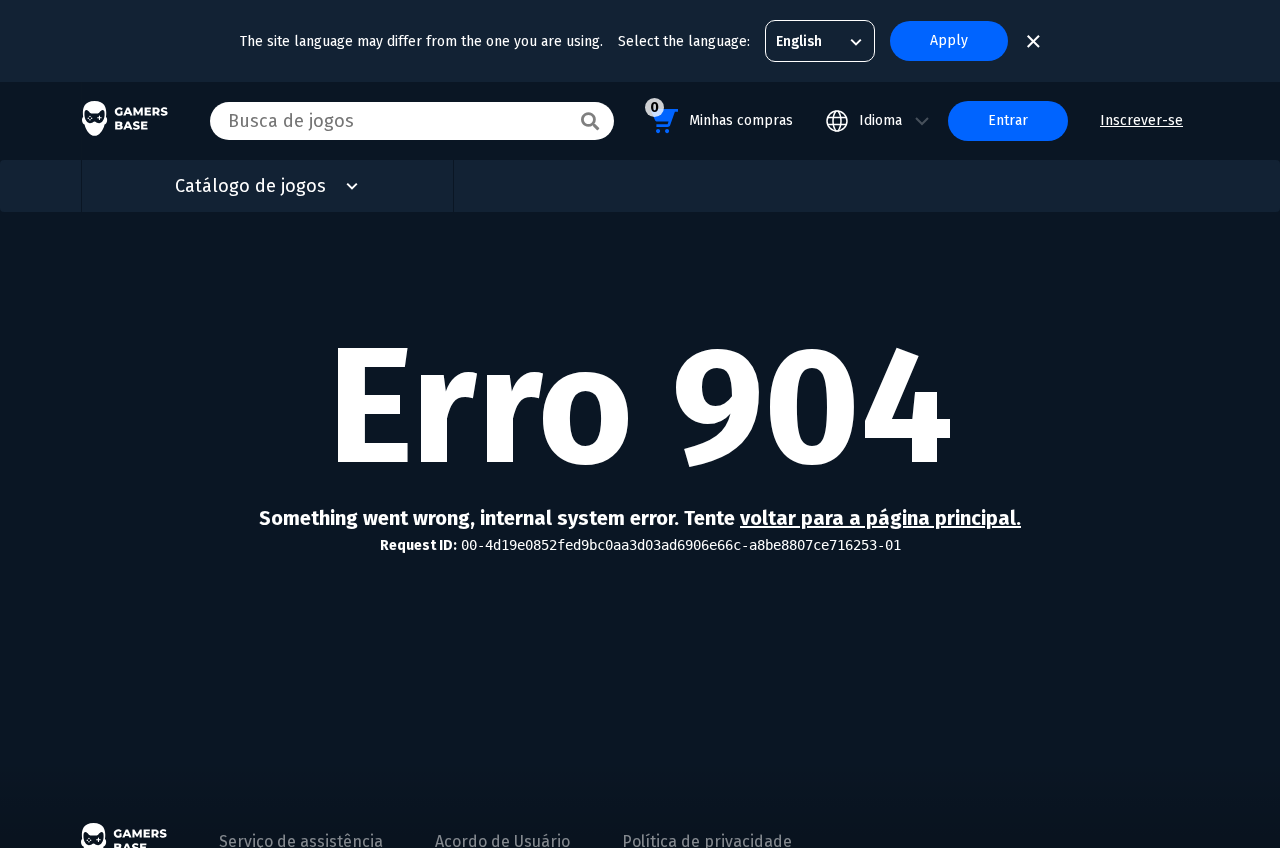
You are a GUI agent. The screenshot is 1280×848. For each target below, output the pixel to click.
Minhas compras (721, 114)
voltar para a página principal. (880, 518)
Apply (949, 40)
